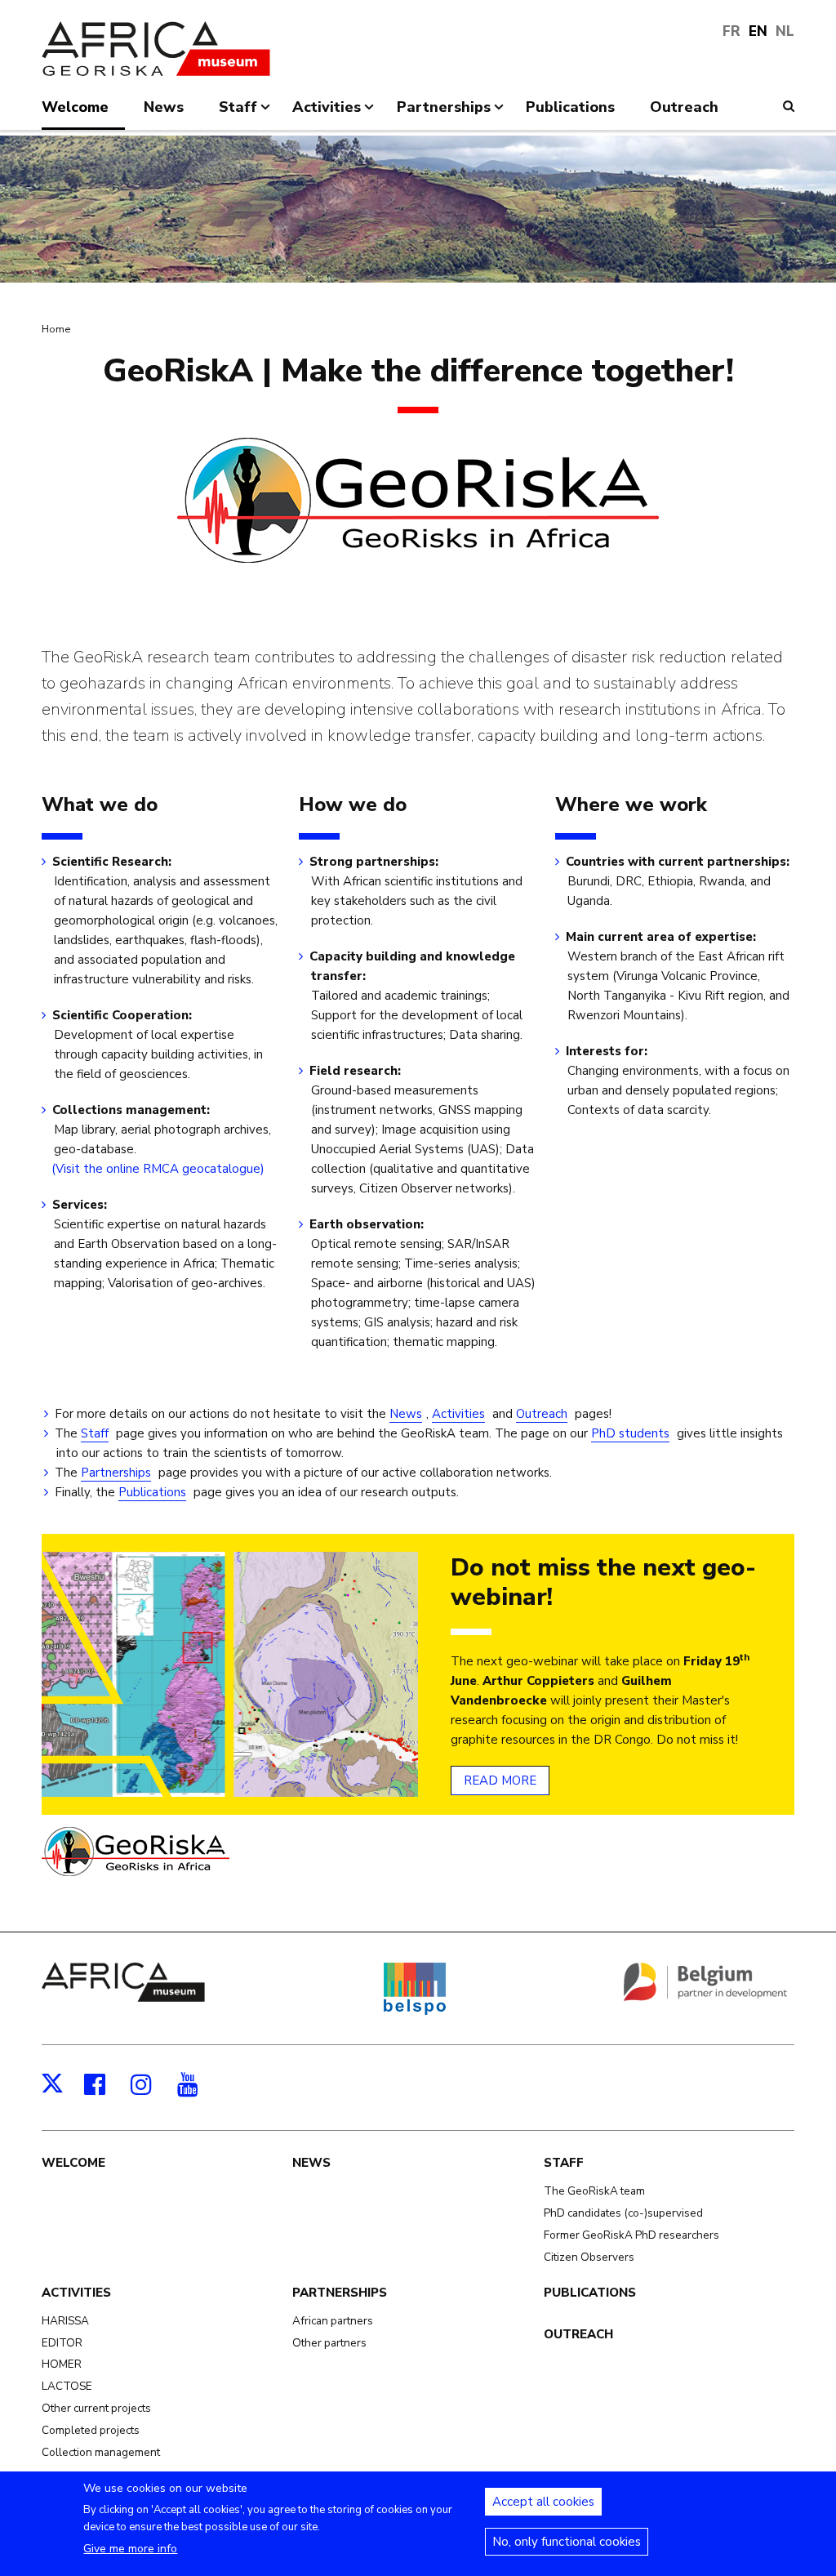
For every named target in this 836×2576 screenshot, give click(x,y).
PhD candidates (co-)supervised (623, 2213)
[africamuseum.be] (123, 1998)
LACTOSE (67, 2386)
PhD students (630, 1433)
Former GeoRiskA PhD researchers (631, 2235)
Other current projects (96, 2408)
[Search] (789, 106)
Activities (458, 1414)
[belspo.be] (414, 2012)
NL (785, 31)
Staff (95, 1433)
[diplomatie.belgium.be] (705, 1998)
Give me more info (130, 2549)
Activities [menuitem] (327, 114)
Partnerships (116, 1473)
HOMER (62, 2364)
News (406, 1414)
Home (56, 329)
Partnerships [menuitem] (444, 114)
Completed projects (91, 2430)
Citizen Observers (589, 2257)
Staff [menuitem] (238, 114)
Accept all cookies (543, 2502)
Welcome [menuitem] (75, 107)
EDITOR (62, 2343)
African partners (333, 2321)
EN (758, 31)
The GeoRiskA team (594, 2191)
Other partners (329, 2343)
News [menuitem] (164, 107)
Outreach (542, 1414)
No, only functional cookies (567, 2542)
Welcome (73, 2163)
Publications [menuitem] (570, 107)
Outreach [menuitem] (684, 107)
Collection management (101, 2452)
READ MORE (500, 1780)
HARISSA (65, 2321)
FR (731, 31)
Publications (152, 1492)
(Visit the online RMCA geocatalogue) (159, 1169)
